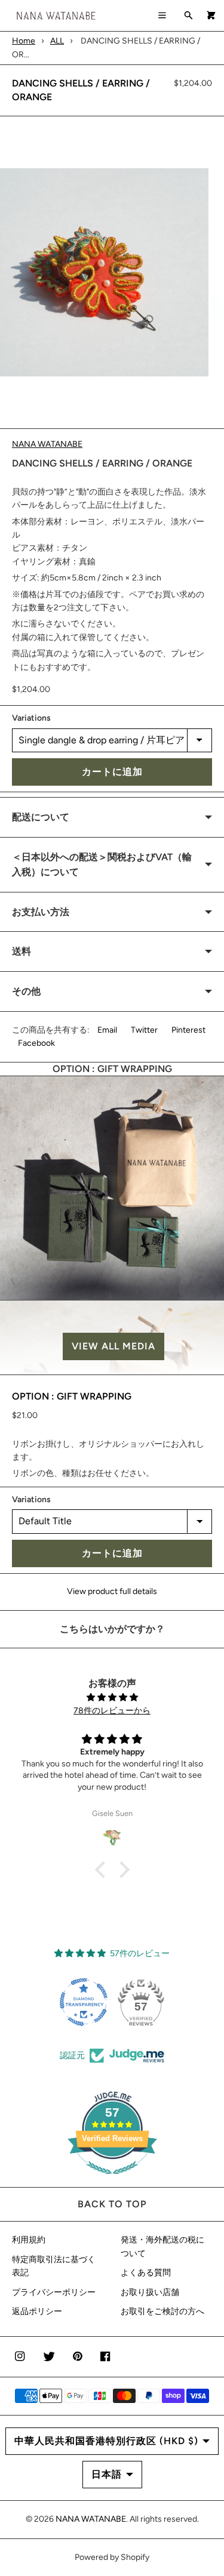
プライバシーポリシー (54, 2292)
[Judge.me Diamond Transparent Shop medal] (84, 2002)
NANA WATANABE (47, 444)
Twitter (144, 1030)
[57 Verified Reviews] (112, 2181)
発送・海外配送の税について (162, 2246)
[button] (112, 1346)
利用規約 (29, 2240)
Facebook (36, 1043)
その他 (26, 991)
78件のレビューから (112, 1711)
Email (107, 1030)
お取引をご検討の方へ (162, 2311)
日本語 (107, 2474)
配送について (41, 817)
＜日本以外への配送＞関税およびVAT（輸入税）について (102, 865)
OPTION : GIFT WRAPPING (72, 1396)
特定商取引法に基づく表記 (54, 2266)
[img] (112, 1698)
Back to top (112, 2204)
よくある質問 (146, 2273)
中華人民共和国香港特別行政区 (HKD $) (106, 2441)
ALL (57, 41)
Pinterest (188, 1030)
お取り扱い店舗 (150, 2292)
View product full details (112, 1591)
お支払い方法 (41, 912)
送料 (22, 951)
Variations (31, 718)
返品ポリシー (37, 2311)
